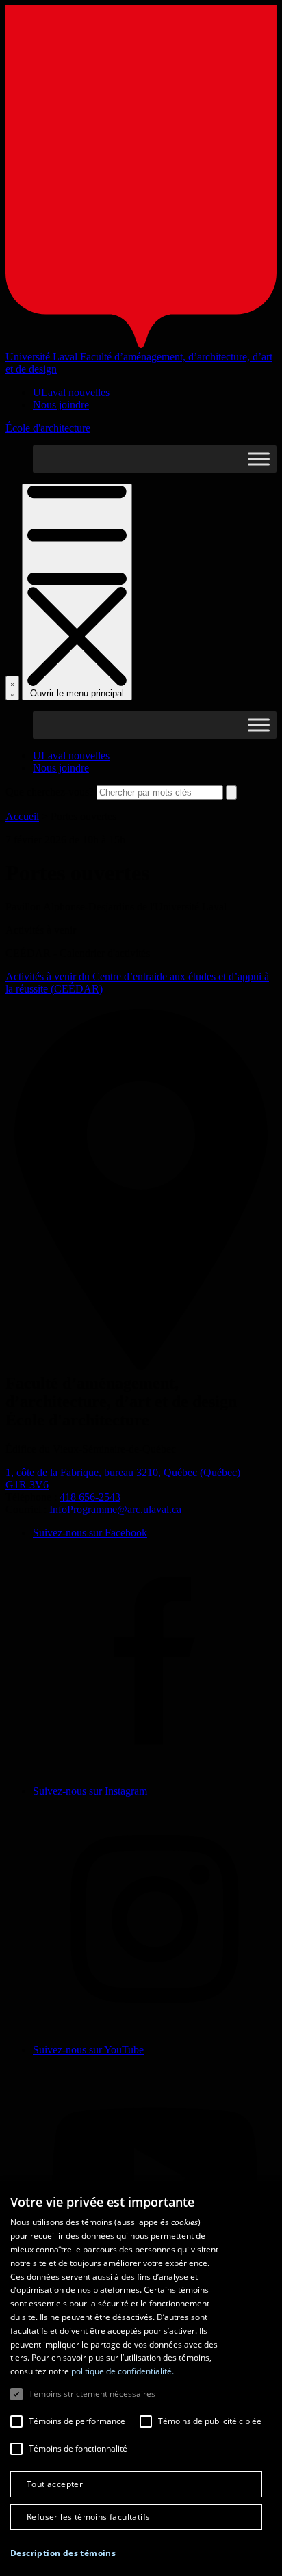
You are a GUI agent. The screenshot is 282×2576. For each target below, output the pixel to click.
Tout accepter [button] (55, 2484)
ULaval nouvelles (71, 392)
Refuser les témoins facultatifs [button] (88, 2517)
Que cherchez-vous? (50, 792)
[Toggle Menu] (259, 459)
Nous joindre (61, 405)
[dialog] (141, 2378)
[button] (63, 2553)
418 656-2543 (90, 1497)
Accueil (22, 816)
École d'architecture (48, 428)
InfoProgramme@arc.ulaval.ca (115, 1509)
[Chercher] (12, 688)
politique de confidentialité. (123, 2371)
